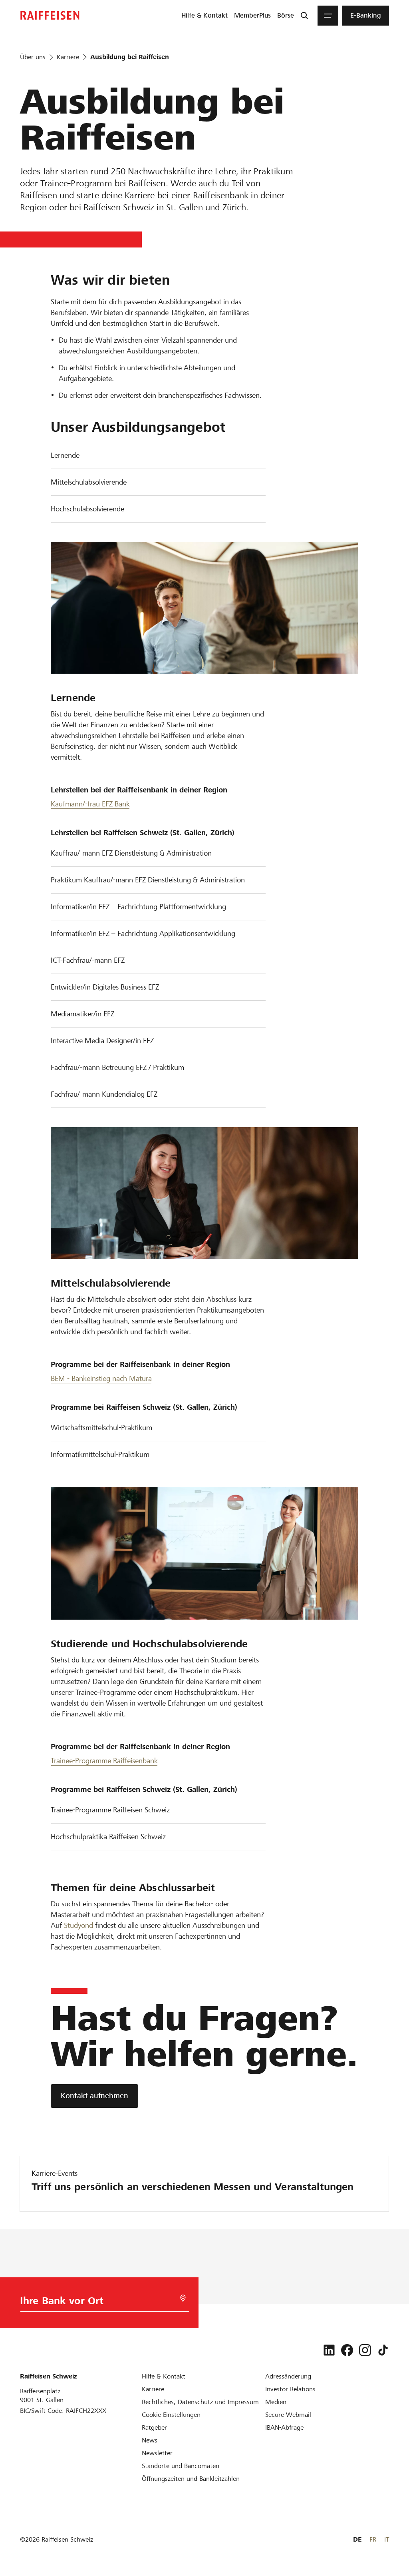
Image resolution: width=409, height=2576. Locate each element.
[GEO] (183, 2298)
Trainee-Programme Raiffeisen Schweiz (110, 1810)
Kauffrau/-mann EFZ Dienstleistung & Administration (131, 853)
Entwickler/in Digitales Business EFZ (105, 987)
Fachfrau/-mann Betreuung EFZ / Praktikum (117, 1067)
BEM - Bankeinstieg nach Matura (101, 1378)
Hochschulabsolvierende (87, 509)
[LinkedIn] (329, 2350)
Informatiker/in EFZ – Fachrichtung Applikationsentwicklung (143, 933)
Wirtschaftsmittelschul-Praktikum (101, 1428)
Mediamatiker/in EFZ (82, 1014)
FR (373, 2539)
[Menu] (328, 16)
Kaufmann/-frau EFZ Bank (90, 804)
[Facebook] (347, 2350)
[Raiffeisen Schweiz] (50, 15)
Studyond (78, 1925)
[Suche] (304, 16)
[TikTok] (383, 2350)
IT (387, 2539)
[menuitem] (204, 16)
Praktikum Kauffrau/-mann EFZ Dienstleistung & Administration (148, 880)
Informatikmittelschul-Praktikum (100, 1454)
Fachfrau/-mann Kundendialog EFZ (104, 1094)
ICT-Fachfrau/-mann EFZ (88, 960)
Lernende (65, 455)
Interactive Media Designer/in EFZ (102, 1041)
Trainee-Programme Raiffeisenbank (104, 1761)
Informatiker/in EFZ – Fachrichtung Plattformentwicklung (138, 907)
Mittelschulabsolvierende (89, 482)
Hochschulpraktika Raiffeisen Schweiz (108, 1837)
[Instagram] (365, 2350)
